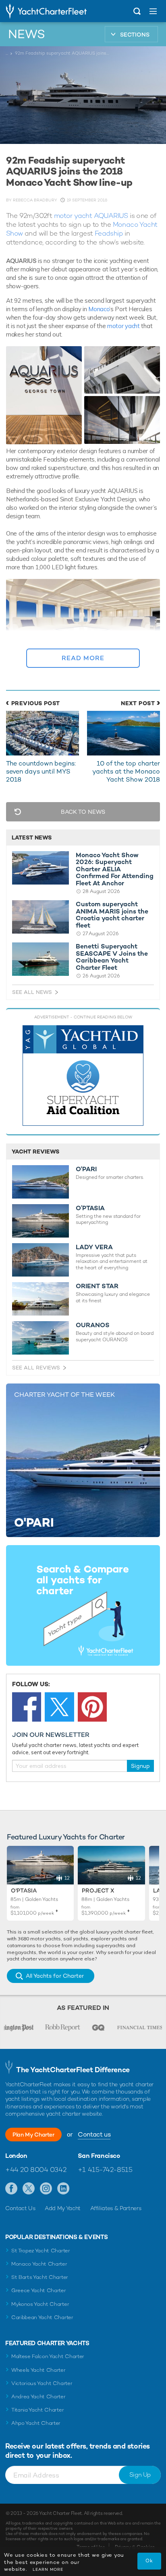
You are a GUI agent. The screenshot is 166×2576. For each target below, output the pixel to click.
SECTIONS (135, 35)
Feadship (109, 233)
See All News (32, 992)
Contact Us (20, 2208)
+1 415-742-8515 (105, 2170)
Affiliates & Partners (116, 2208)
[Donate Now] (83, 1076)
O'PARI (86, 1169)
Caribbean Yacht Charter (42, 2317)
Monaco (99, 309)
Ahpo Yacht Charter (36, 2423)
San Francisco (99, 2156)
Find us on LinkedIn (63, 2189)
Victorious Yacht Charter (42, 2383)
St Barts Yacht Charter (40, 2277)
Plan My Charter (33, 2135)
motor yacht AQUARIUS (91, 216)
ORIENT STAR (97, 1286)
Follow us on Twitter (29, 2189)
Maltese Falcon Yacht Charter (48, 2356)
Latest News (32, 837)
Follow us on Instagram (46, 2189)
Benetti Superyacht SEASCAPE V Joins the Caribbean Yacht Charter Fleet (112, 957)
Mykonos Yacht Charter (40, 2304)
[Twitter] (59, 1707)
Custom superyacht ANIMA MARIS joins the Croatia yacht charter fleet (112, 915)
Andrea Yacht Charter (38, 2396)
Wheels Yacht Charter (38, 2370)
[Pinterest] (92, 1707)
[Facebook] (27, 1707)
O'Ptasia (24, 1890)
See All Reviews (36, 1368)
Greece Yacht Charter (39, 2290)
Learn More (48, 2569)
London (16, 2156)
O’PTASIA (90, 1208)
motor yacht (123, 326)
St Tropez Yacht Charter (41, 2251)
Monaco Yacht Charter (39, 2264)
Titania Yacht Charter (37, 2410)
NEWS (27, 34)
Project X (98, 1890)
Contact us (94, 2134)
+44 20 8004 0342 (36, 2170)
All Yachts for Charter (55, 1976)
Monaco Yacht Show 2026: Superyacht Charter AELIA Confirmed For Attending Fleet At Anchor (115, 869)
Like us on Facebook (11, 2189)
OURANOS (93, 1325)
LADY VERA (94, 1247)
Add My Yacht (63, 2208)
